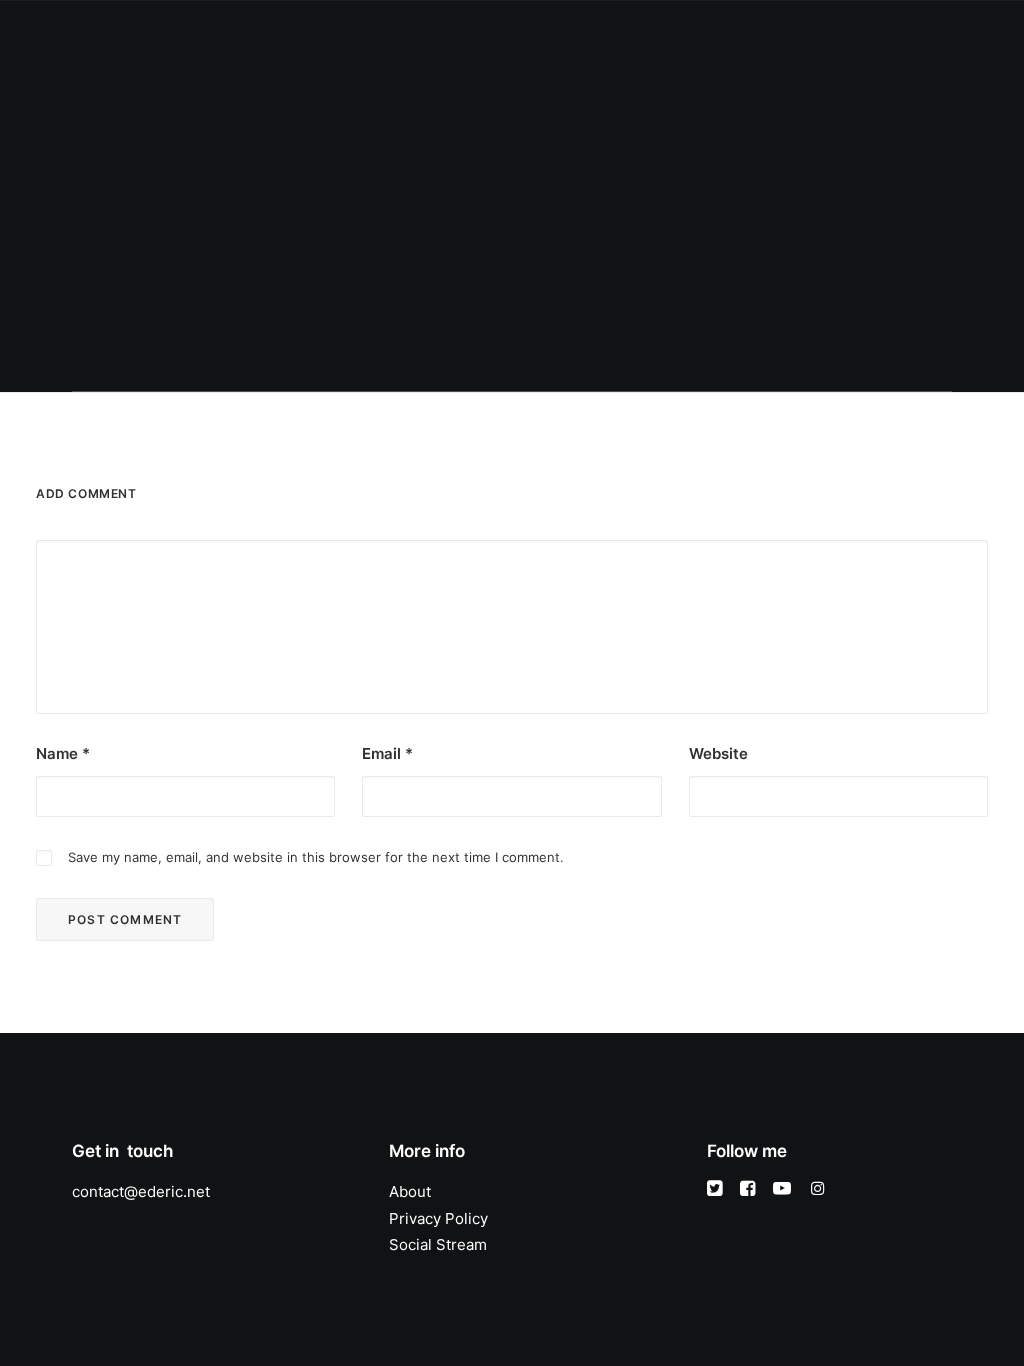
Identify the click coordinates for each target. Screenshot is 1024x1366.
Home (335, 36)
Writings (575, 36)
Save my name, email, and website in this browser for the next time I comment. (316, 857)
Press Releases (679, 36)
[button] (854, 37)
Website (718, 753)
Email (387, 753)
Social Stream (438, 1244)
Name (63, 753)
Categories (484, 36)
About (401, 36)
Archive (781, 36)
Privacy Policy (438, 1218)
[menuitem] (335, 37)
